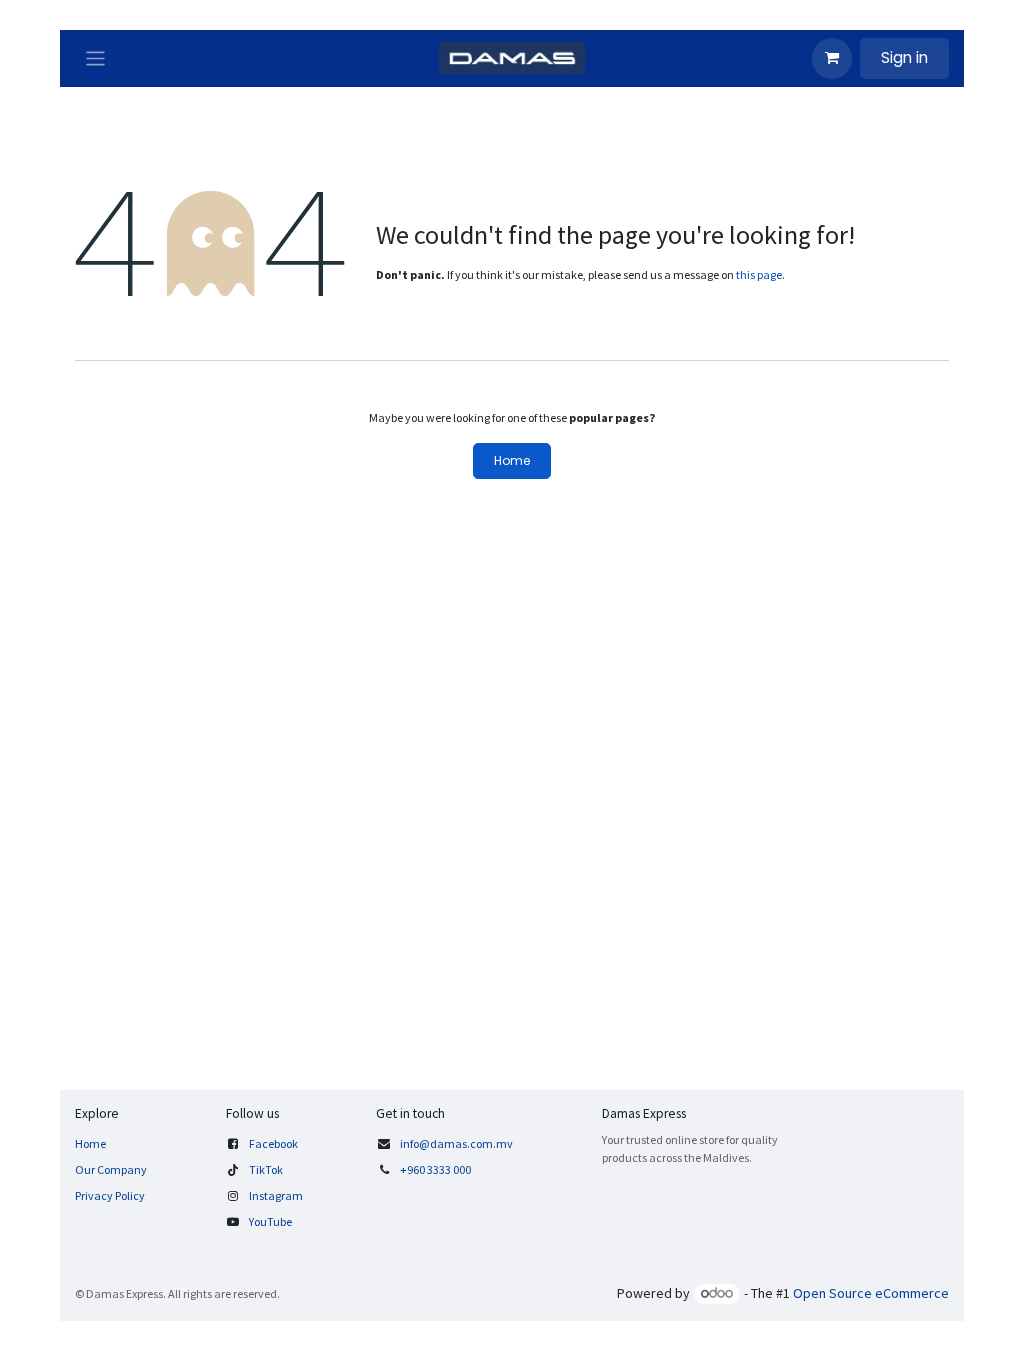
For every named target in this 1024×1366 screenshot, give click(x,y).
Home (512, 460)
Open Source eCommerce (871, 1293)
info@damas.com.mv (456, 1143)
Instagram (276, 1195)
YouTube (270, 1221)
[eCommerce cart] (832, 58)
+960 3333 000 (436, 1169)
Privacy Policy (110, 1195)
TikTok (266, 1169)
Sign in (904, 57)
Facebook (273, 1143)
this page (759, 274)
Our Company (111, 1169)
